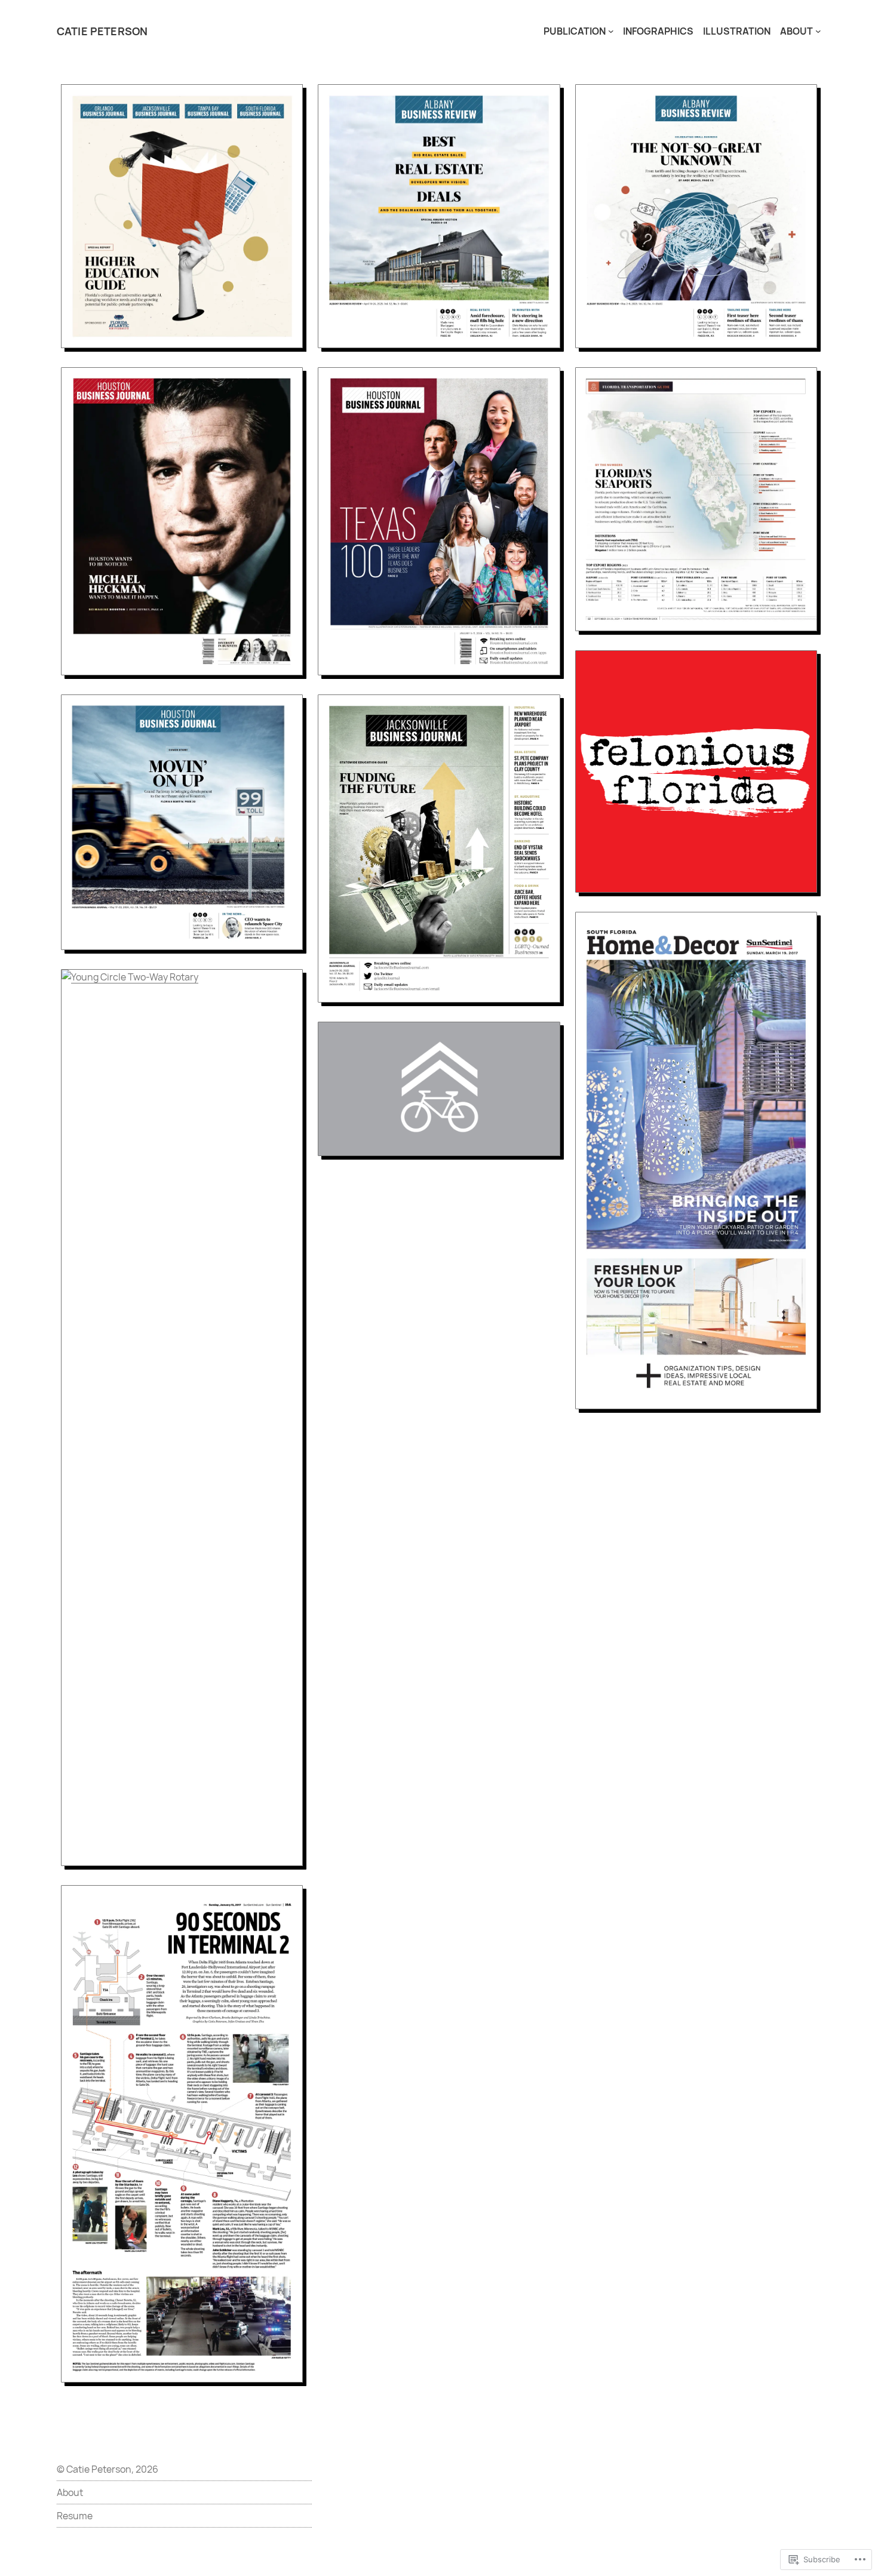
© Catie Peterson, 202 (105, 2469)
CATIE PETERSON (102, 31)
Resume (75, 2516)
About (70, 2492)
